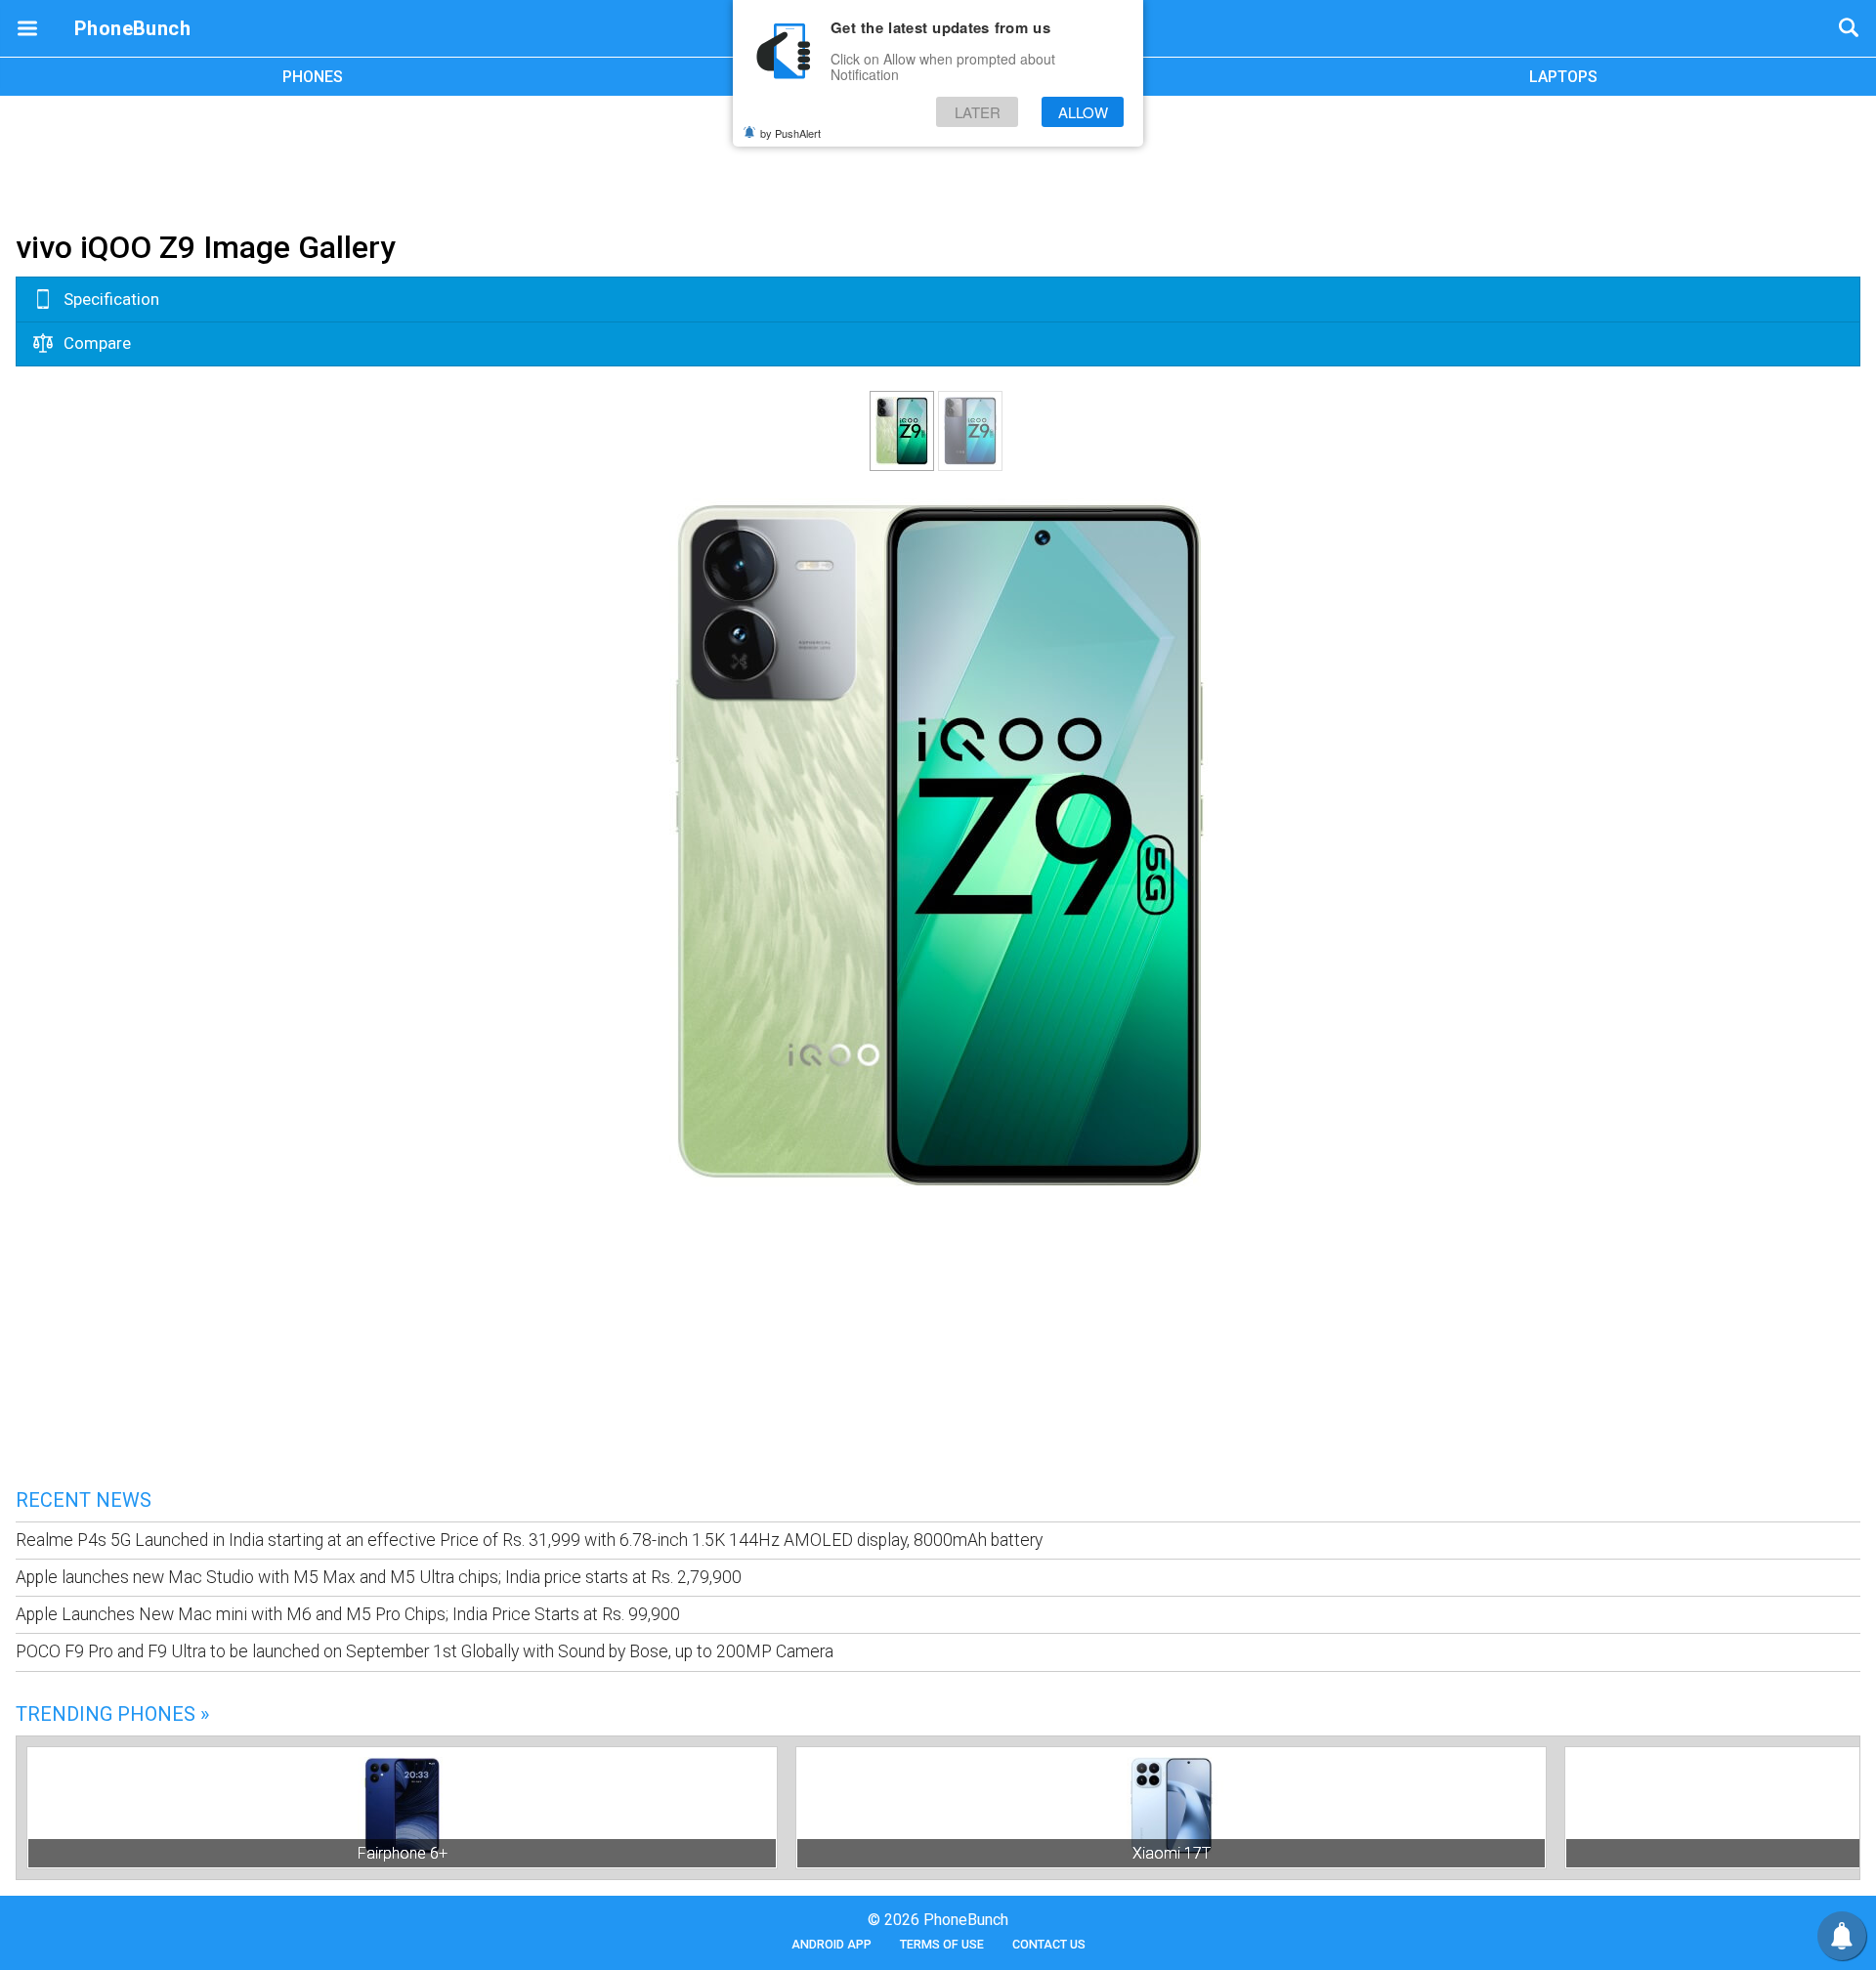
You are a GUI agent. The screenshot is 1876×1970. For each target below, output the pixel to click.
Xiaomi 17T (1172, 1853)
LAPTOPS (1563, 77)
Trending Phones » (112, 1714)
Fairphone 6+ (403, 1853)
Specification (109, 299)
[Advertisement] (938, 159)
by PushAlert (790, 133)
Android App (831, 1944)
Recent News (84, 1500)
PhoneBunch (132, 28)
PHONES (313, 77)
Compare (95, 343)
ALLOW (1083, 112)
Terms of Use (942, 1944)
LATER (978, 112)
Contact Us (1049, 1944)
